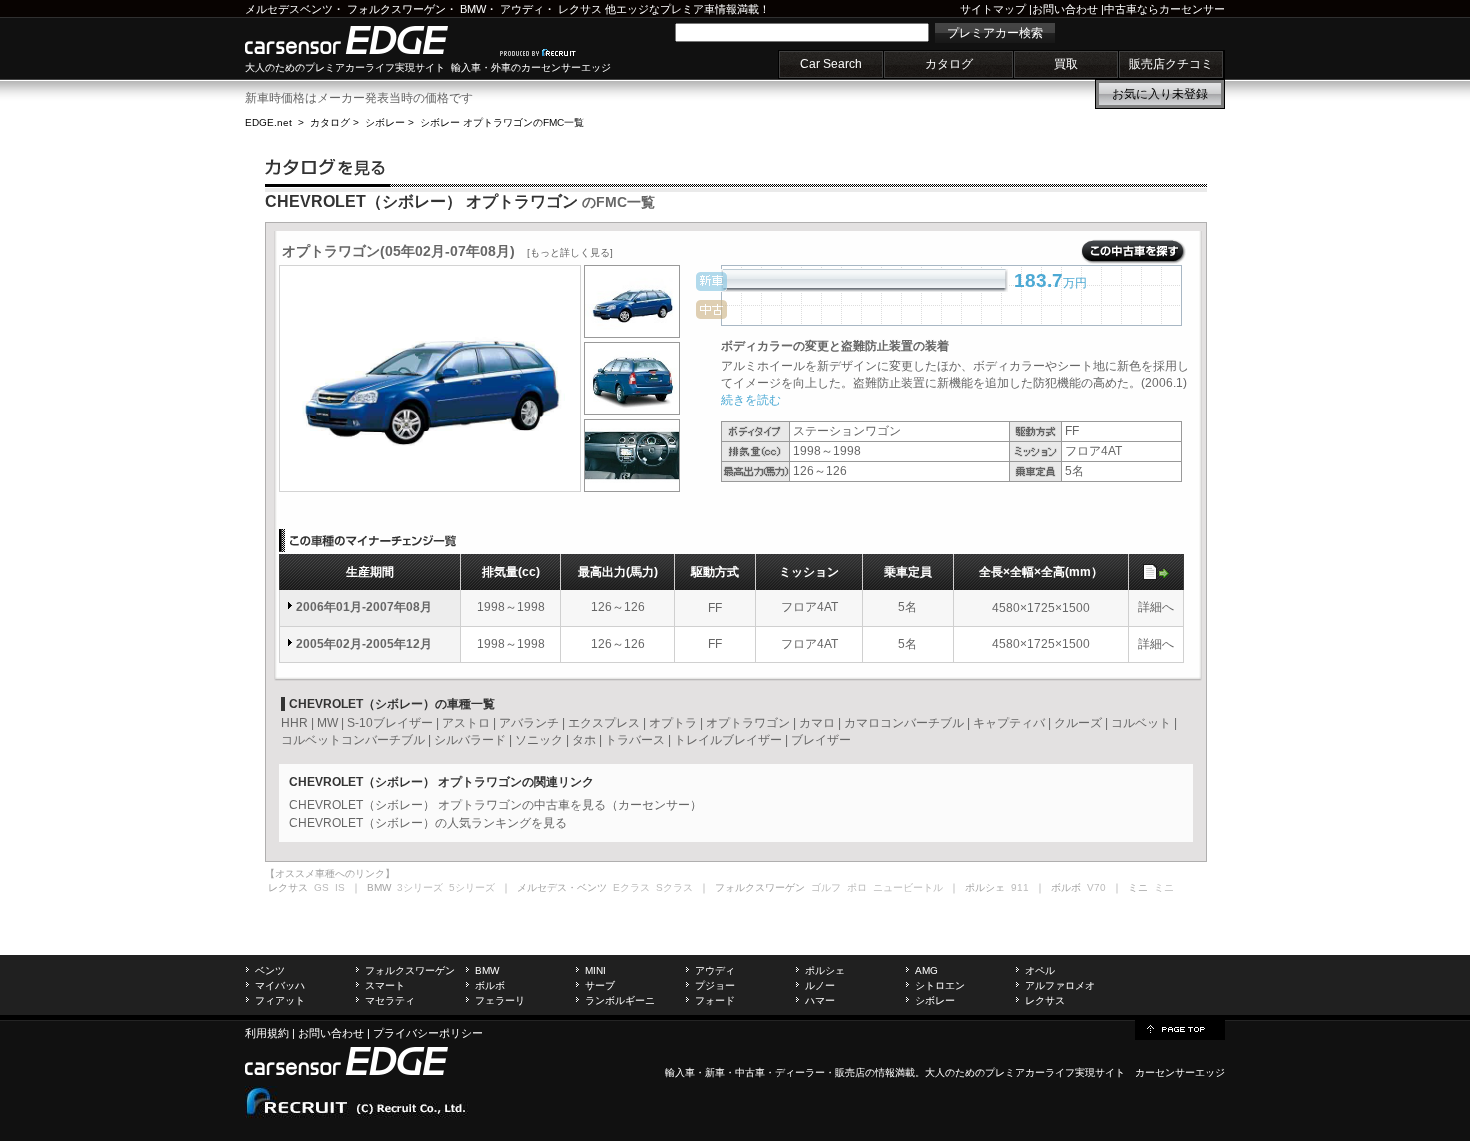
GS (321, 887)
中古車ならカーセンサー (1164, 9)
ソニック (539, 740)
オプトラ (673, 723)
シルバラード (470, 740)
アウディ (522, 9)
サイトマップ (993, 9)
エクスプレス (604, 723)
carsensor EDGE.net (367, 40)
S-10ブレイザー (390, 723)
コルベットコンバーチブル (353, 740)
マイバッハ (280, 985)
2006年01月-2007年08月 (364, 607)
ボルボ (490, 985)
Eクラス (631, 887)
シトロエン (940, 985)
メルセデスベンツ (289, 9)
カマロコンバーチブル (904, 723)
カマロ (817, 723)
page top (1180, 1028)
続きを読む (751, 400)
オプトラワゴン (748, 723)
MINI (595, 970)
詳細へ (1156, 607)
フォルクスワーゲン (396, 9)
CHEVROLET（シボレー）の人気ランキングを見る (428, 823)
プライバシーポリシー (428, 1033)
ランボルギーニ (620, 1000)
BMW (473, 9)
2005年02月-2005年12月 (364, 644)
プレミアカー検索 (995, 33)
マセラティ (390, 1000)
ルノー (820, 985)
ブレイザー (821, 740)
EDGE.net (268, 122)
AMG (926, 970)
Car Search (831, 64)
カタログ (949, 64)
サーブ (600, 985)
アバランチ (529, 723)
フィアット (280, 1000)
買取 (1066, 64)
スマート (385, 985)
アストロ (466, 723)
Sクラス (674, 887)
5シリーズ (472, 887)
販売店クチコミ (1171, 64)
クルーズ (1078, 723)
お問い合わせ (1065, 9)
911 (1020, 887)
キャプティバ (1009, 723)
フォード (715, 1000)
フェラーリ (500, 1000)
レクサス (580, 9)
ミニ (1164, 887)
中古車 (750, 1072)
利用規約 (267, 1033)
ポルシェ (825, 970)
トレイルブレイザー (728, 740)
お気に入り (1160, 94)
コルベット (1141, 723)
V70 (1096, 887)
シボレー (385, 122)
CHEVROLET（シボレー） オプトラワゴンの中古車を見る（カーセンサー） (495, 805)
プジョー (715, 985)
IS (340, 887)
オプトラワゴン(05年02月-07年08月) (447, 251)
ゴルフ (826, 887)
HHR (294, 723)
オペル (1040, 970)
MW (327, 723)
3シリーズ (420, 887)
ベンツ (270, 970)
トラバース (635, 740)
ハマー (820, 1000)
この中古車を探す (1133, 252)
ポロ (857, 887)
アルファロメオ (1060, 985)
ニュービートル (908, 887)
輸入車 (680, 1072)
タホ (584, 740)
